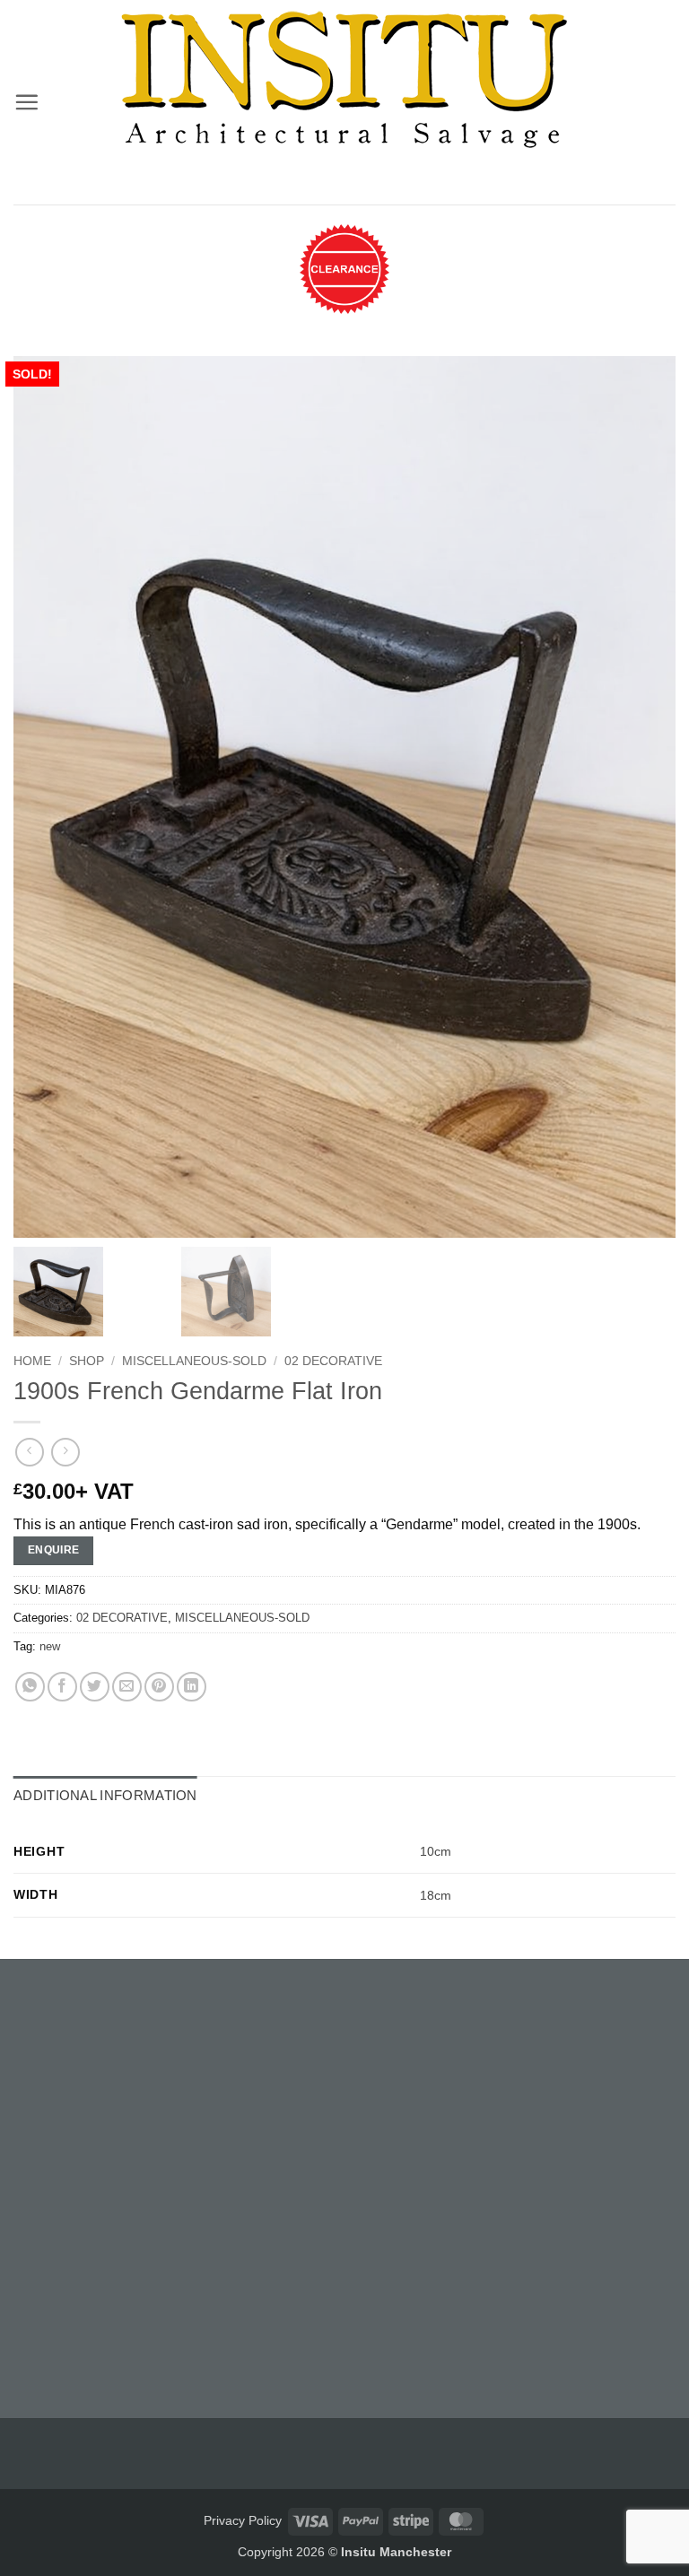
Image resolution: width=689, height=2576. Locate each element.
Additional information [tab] (105, 1795)
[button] (26, 102)
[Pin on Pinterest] (159, 1687)
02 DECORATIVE (333, 1361)
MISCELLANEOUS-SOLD (194, 1361)
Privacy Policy (243, 2520)
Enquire (54, 1550)
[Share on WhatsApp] (30, 1687)
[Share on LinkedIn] (192, 1687)
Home (32, 1361)
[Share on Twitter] (95, 1687)
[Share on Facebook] (62, 1687)
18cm (436, 1895)
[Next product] (29, 1452)
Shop (87, 1361)
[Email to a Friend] (127, 1687)
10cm (436, 1851)
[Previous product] (65, 1452)
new (50, 1646)
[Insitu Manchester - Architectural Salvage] (344, 80)
